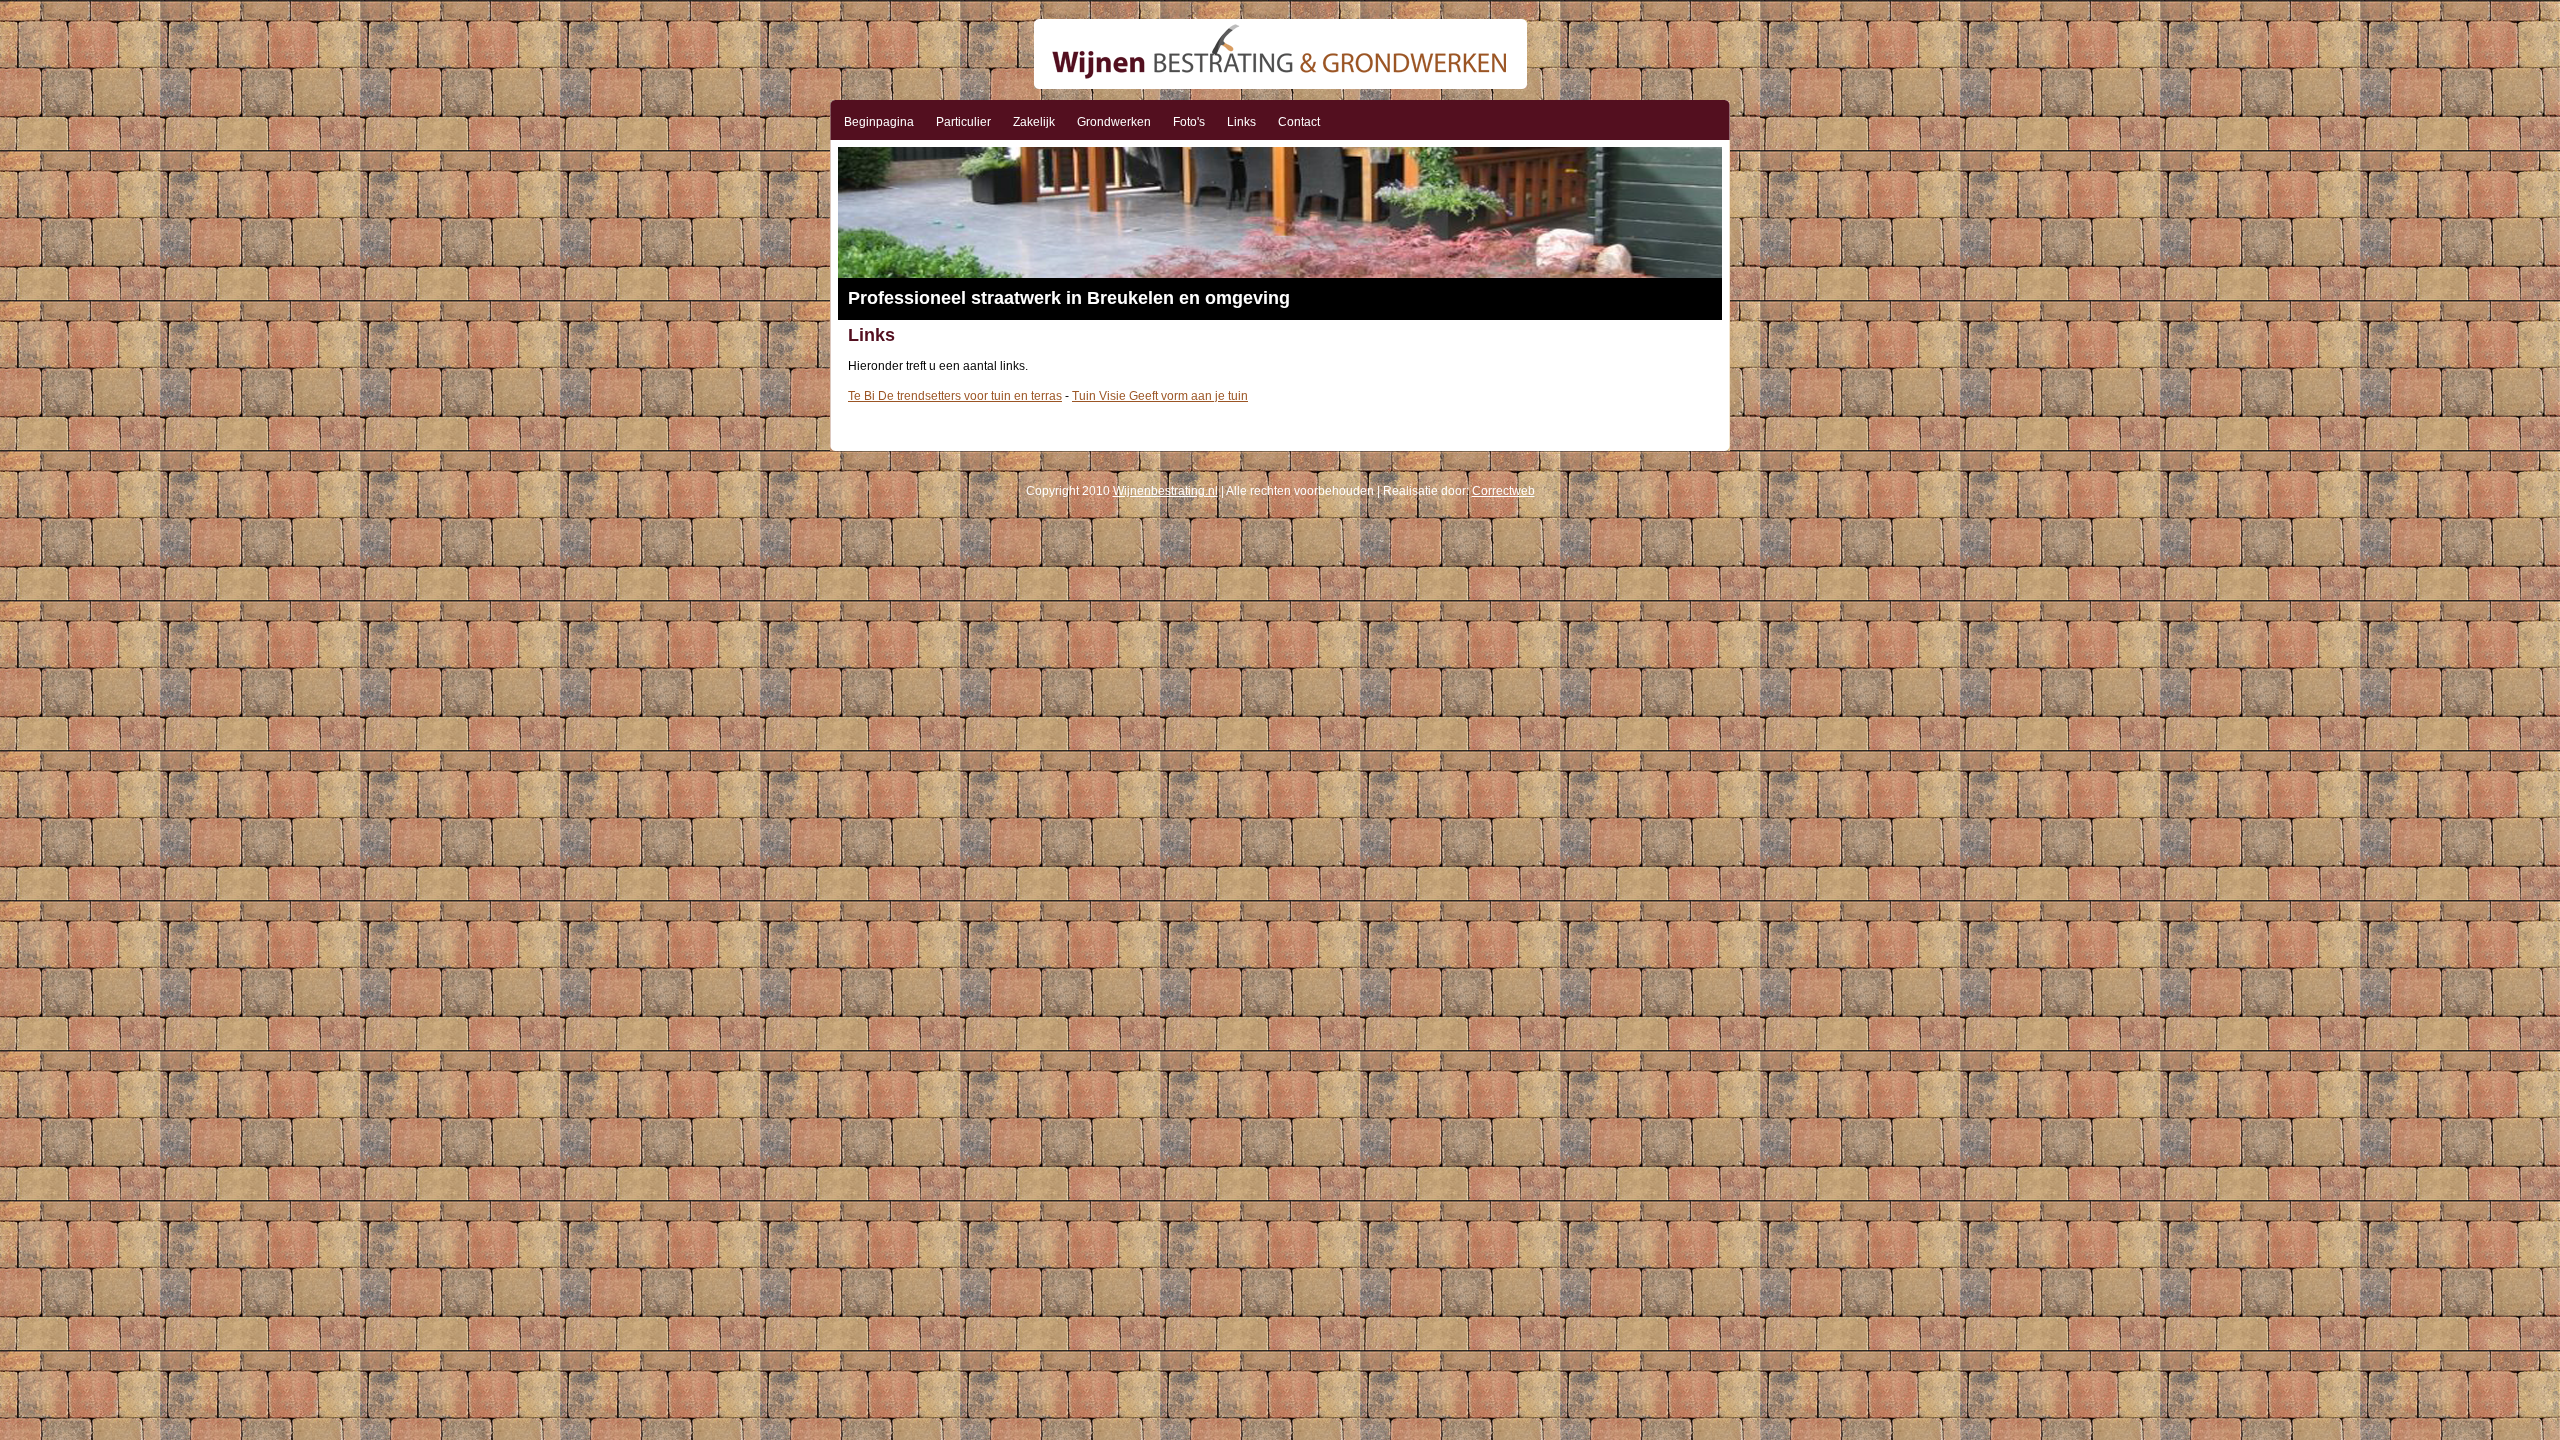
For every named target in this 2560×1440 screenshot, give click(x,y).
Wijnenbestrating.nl (1165, 491)
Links (1241, 122)
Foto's (1189, 122)
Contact (1299, 122)
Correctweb (1503, 491)
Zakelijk (1034, 122)
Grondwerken (1114, 122)
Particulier (963, 122)
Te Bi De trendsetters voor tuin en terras (955, 396)
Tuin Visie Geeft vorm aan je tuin (1160, 396)
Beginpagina (879, 122)
